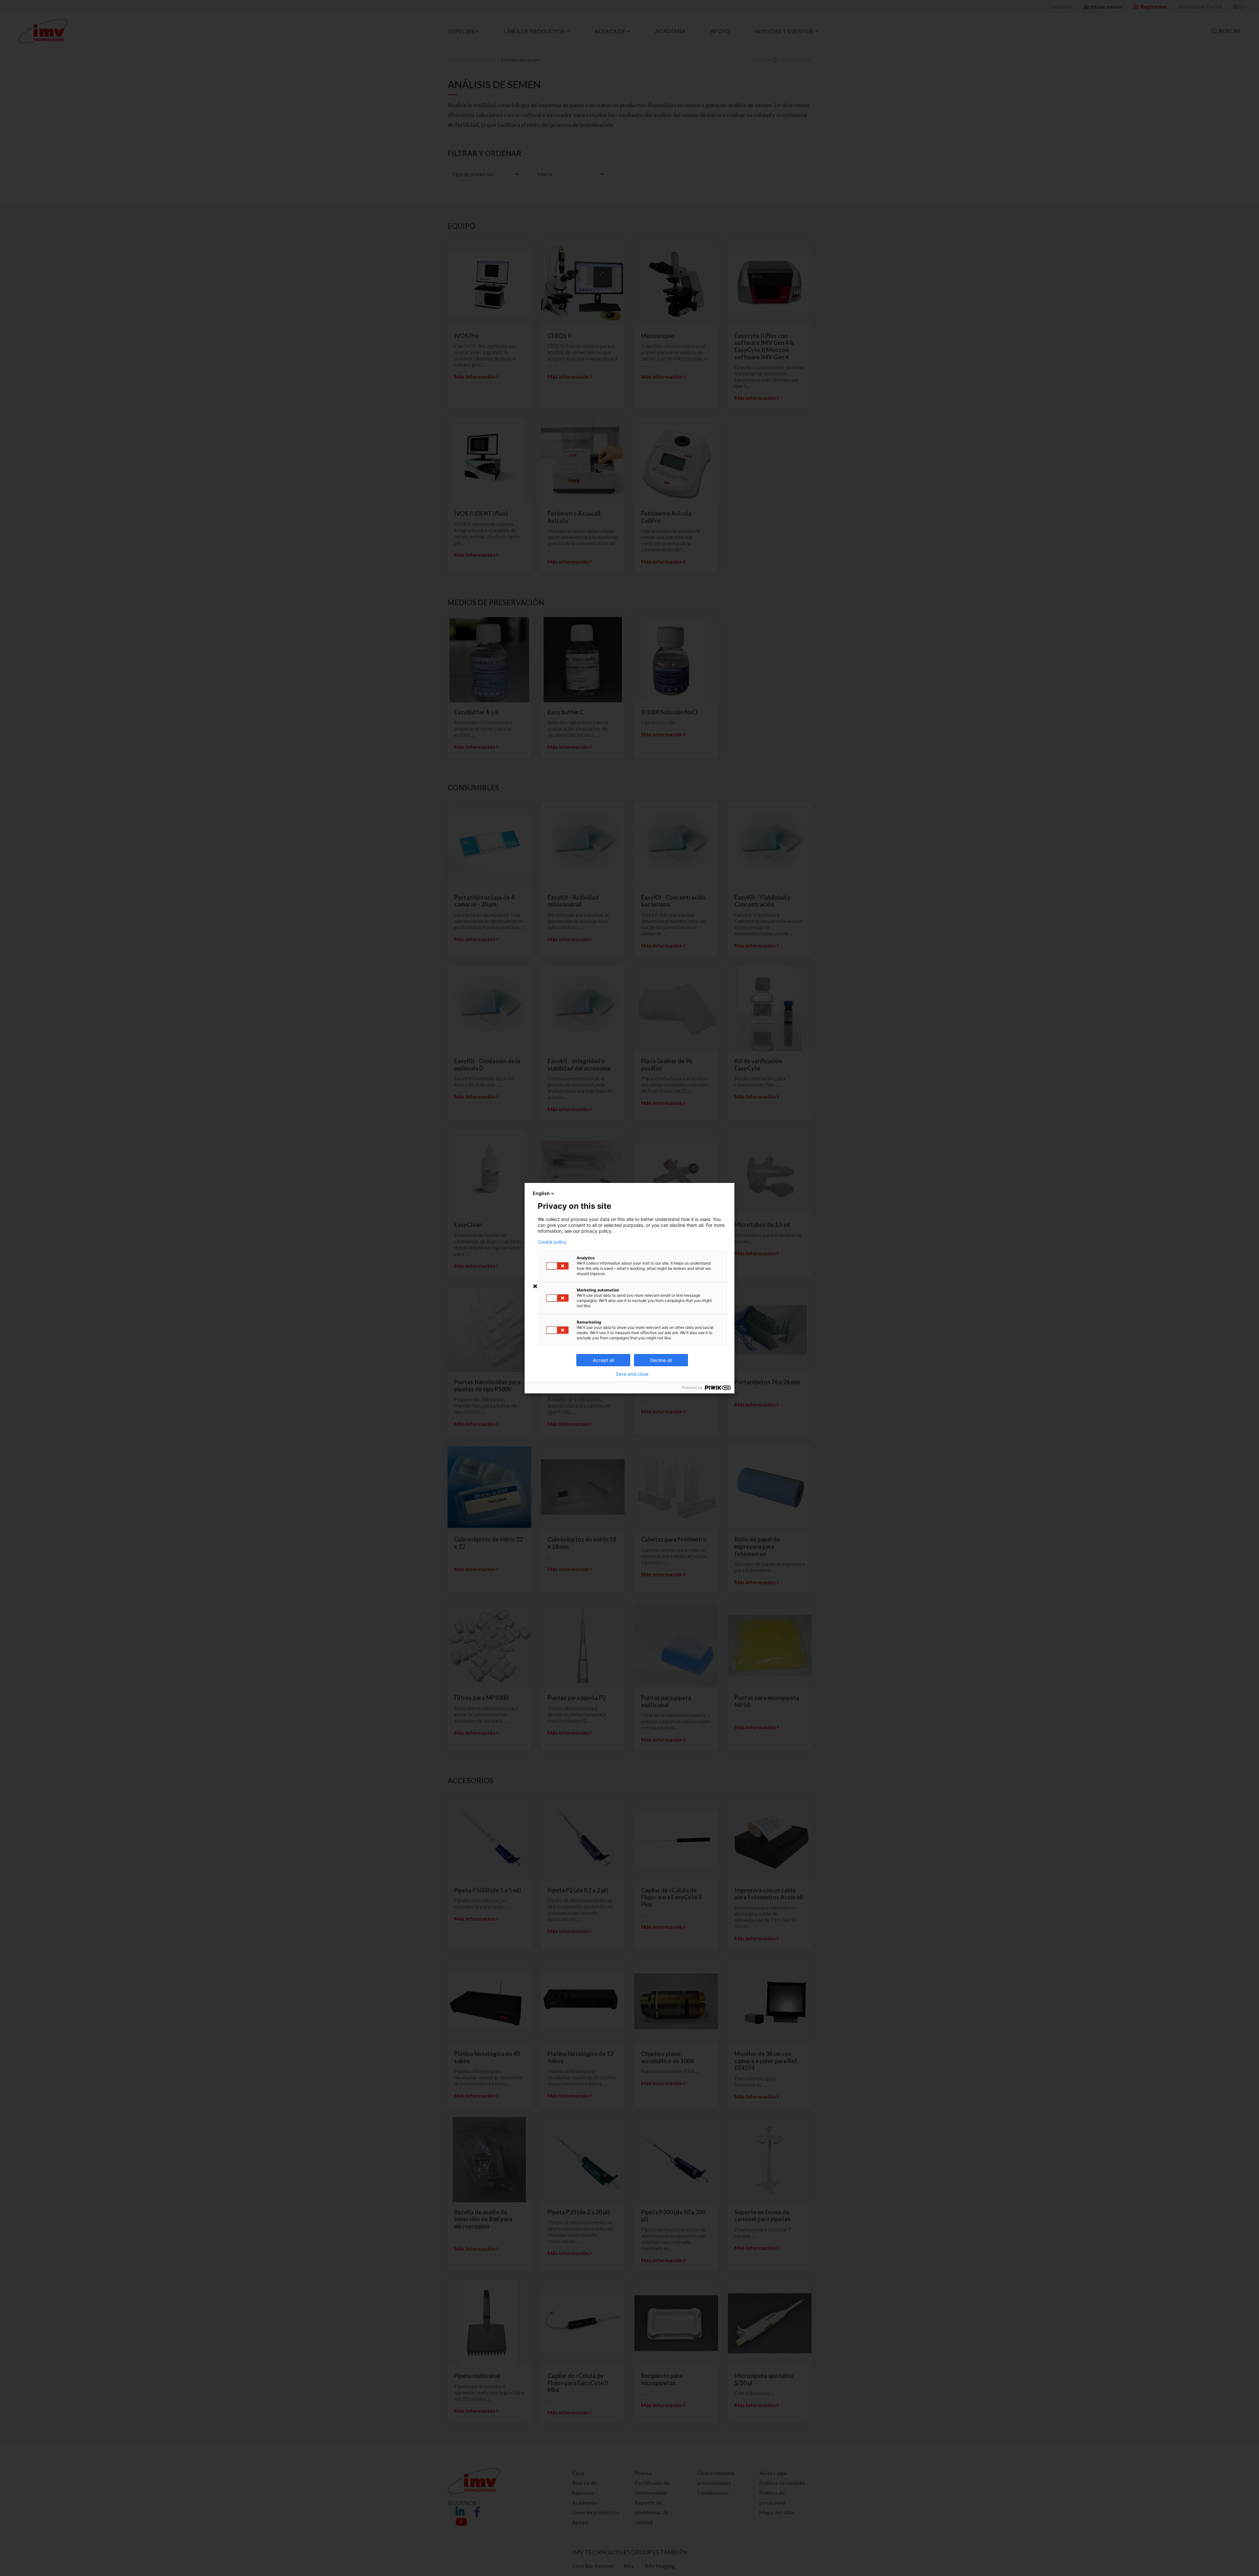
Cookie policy (552, 1242)
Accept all (603, 1360)
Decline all (661, 1360)
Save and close (632, 1374)
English (541, 1193)
